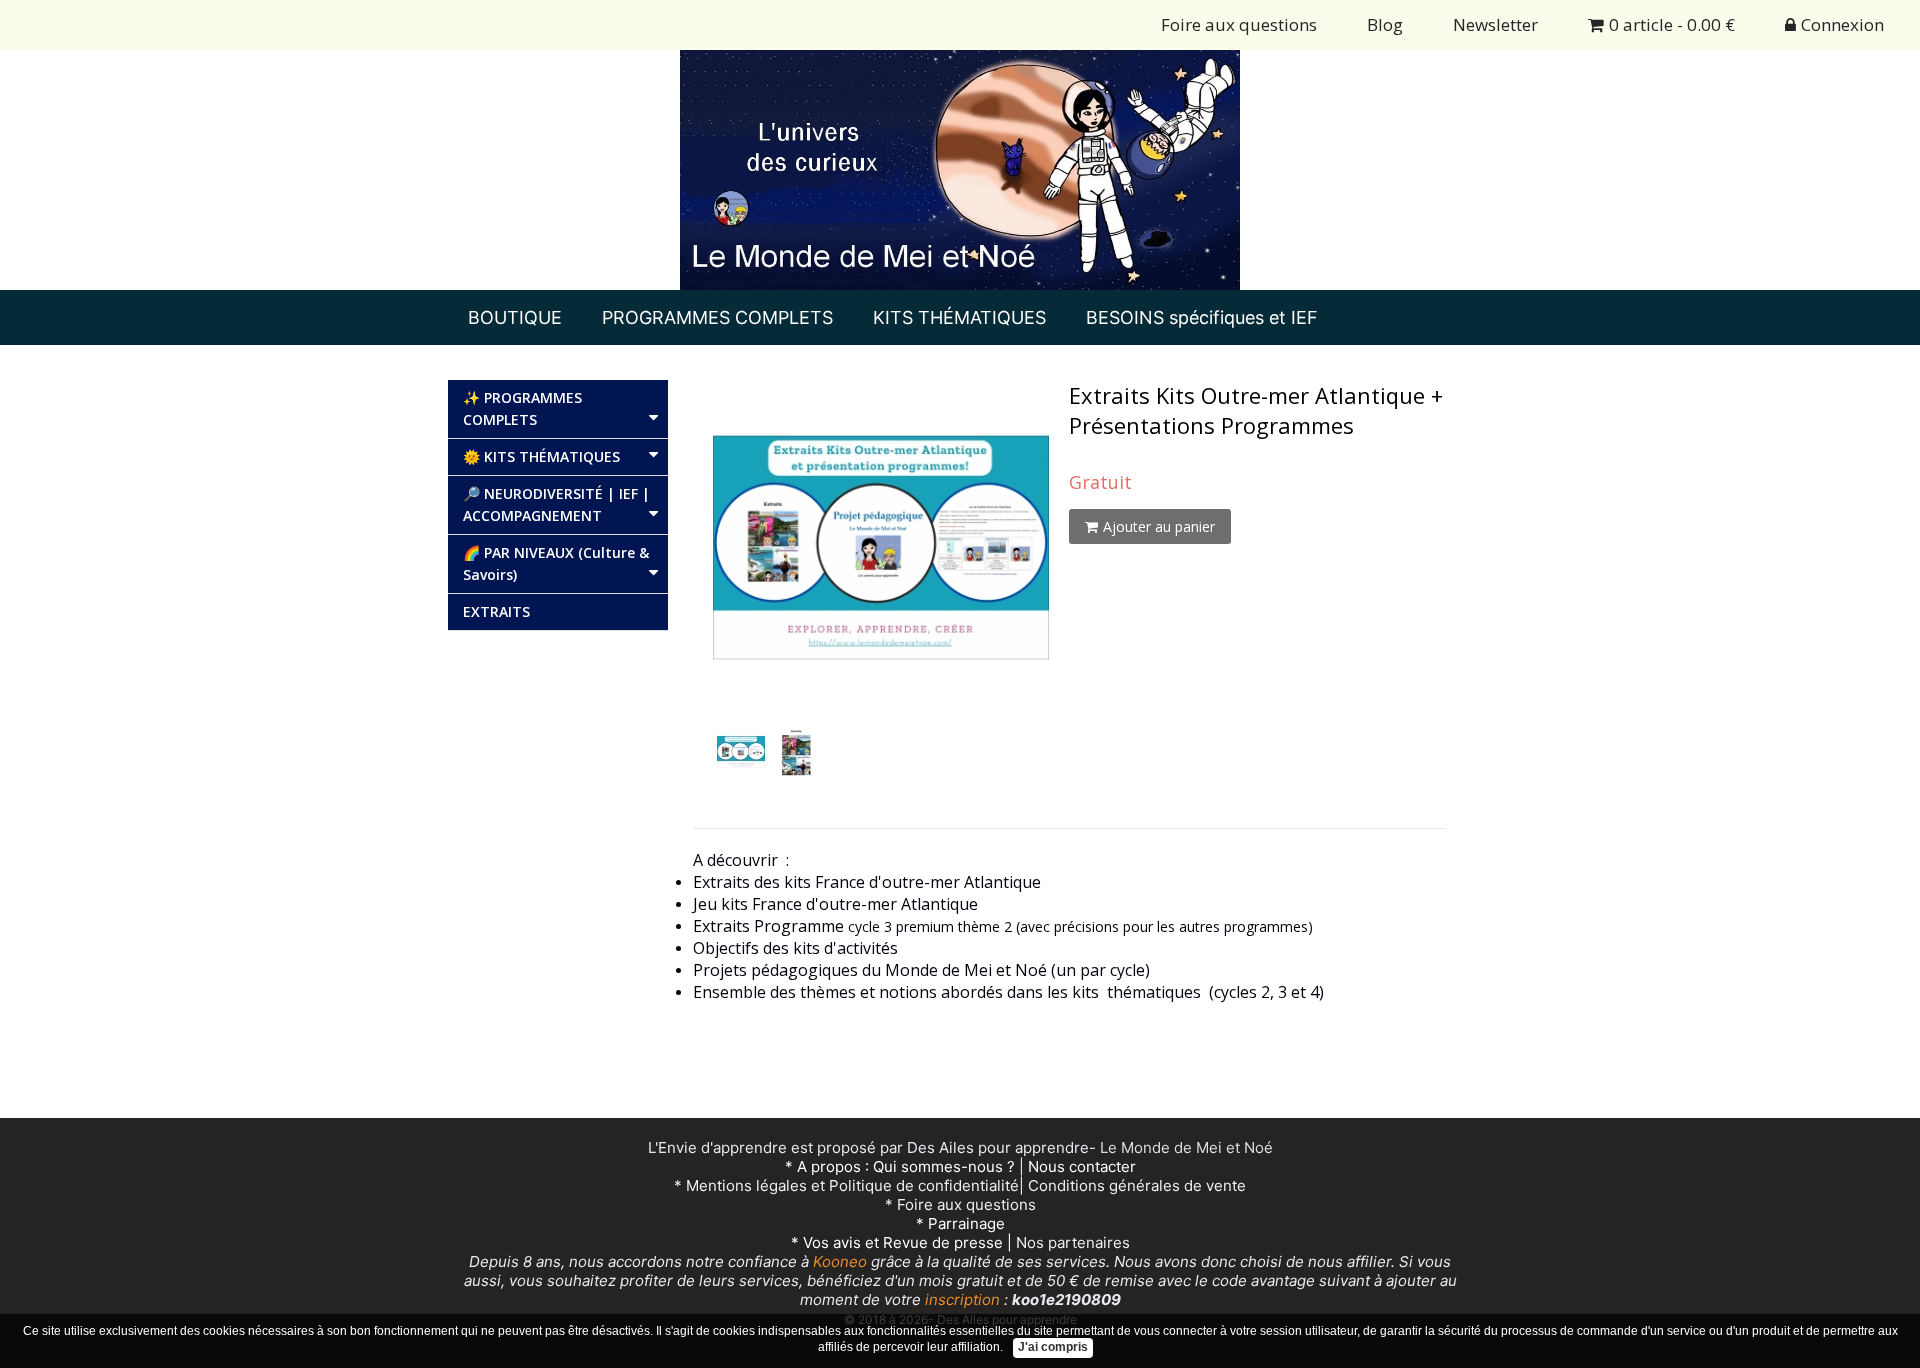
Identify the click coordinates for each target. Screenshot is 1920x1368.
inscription (960, 1299)
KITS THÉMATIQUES (959, 317)
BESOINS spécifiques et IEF (1202, 317)
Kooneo (840, 1261)
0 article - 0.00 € (1672, 24)
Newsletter (1495, 24)
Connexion (1842, 24)
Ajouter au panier (1159, 526)
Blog (1385, 24)
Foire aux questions (1239, 24)
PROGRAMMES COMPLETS (717, 317)
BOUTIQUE (515, 317)
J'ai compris (1053, 1347)
